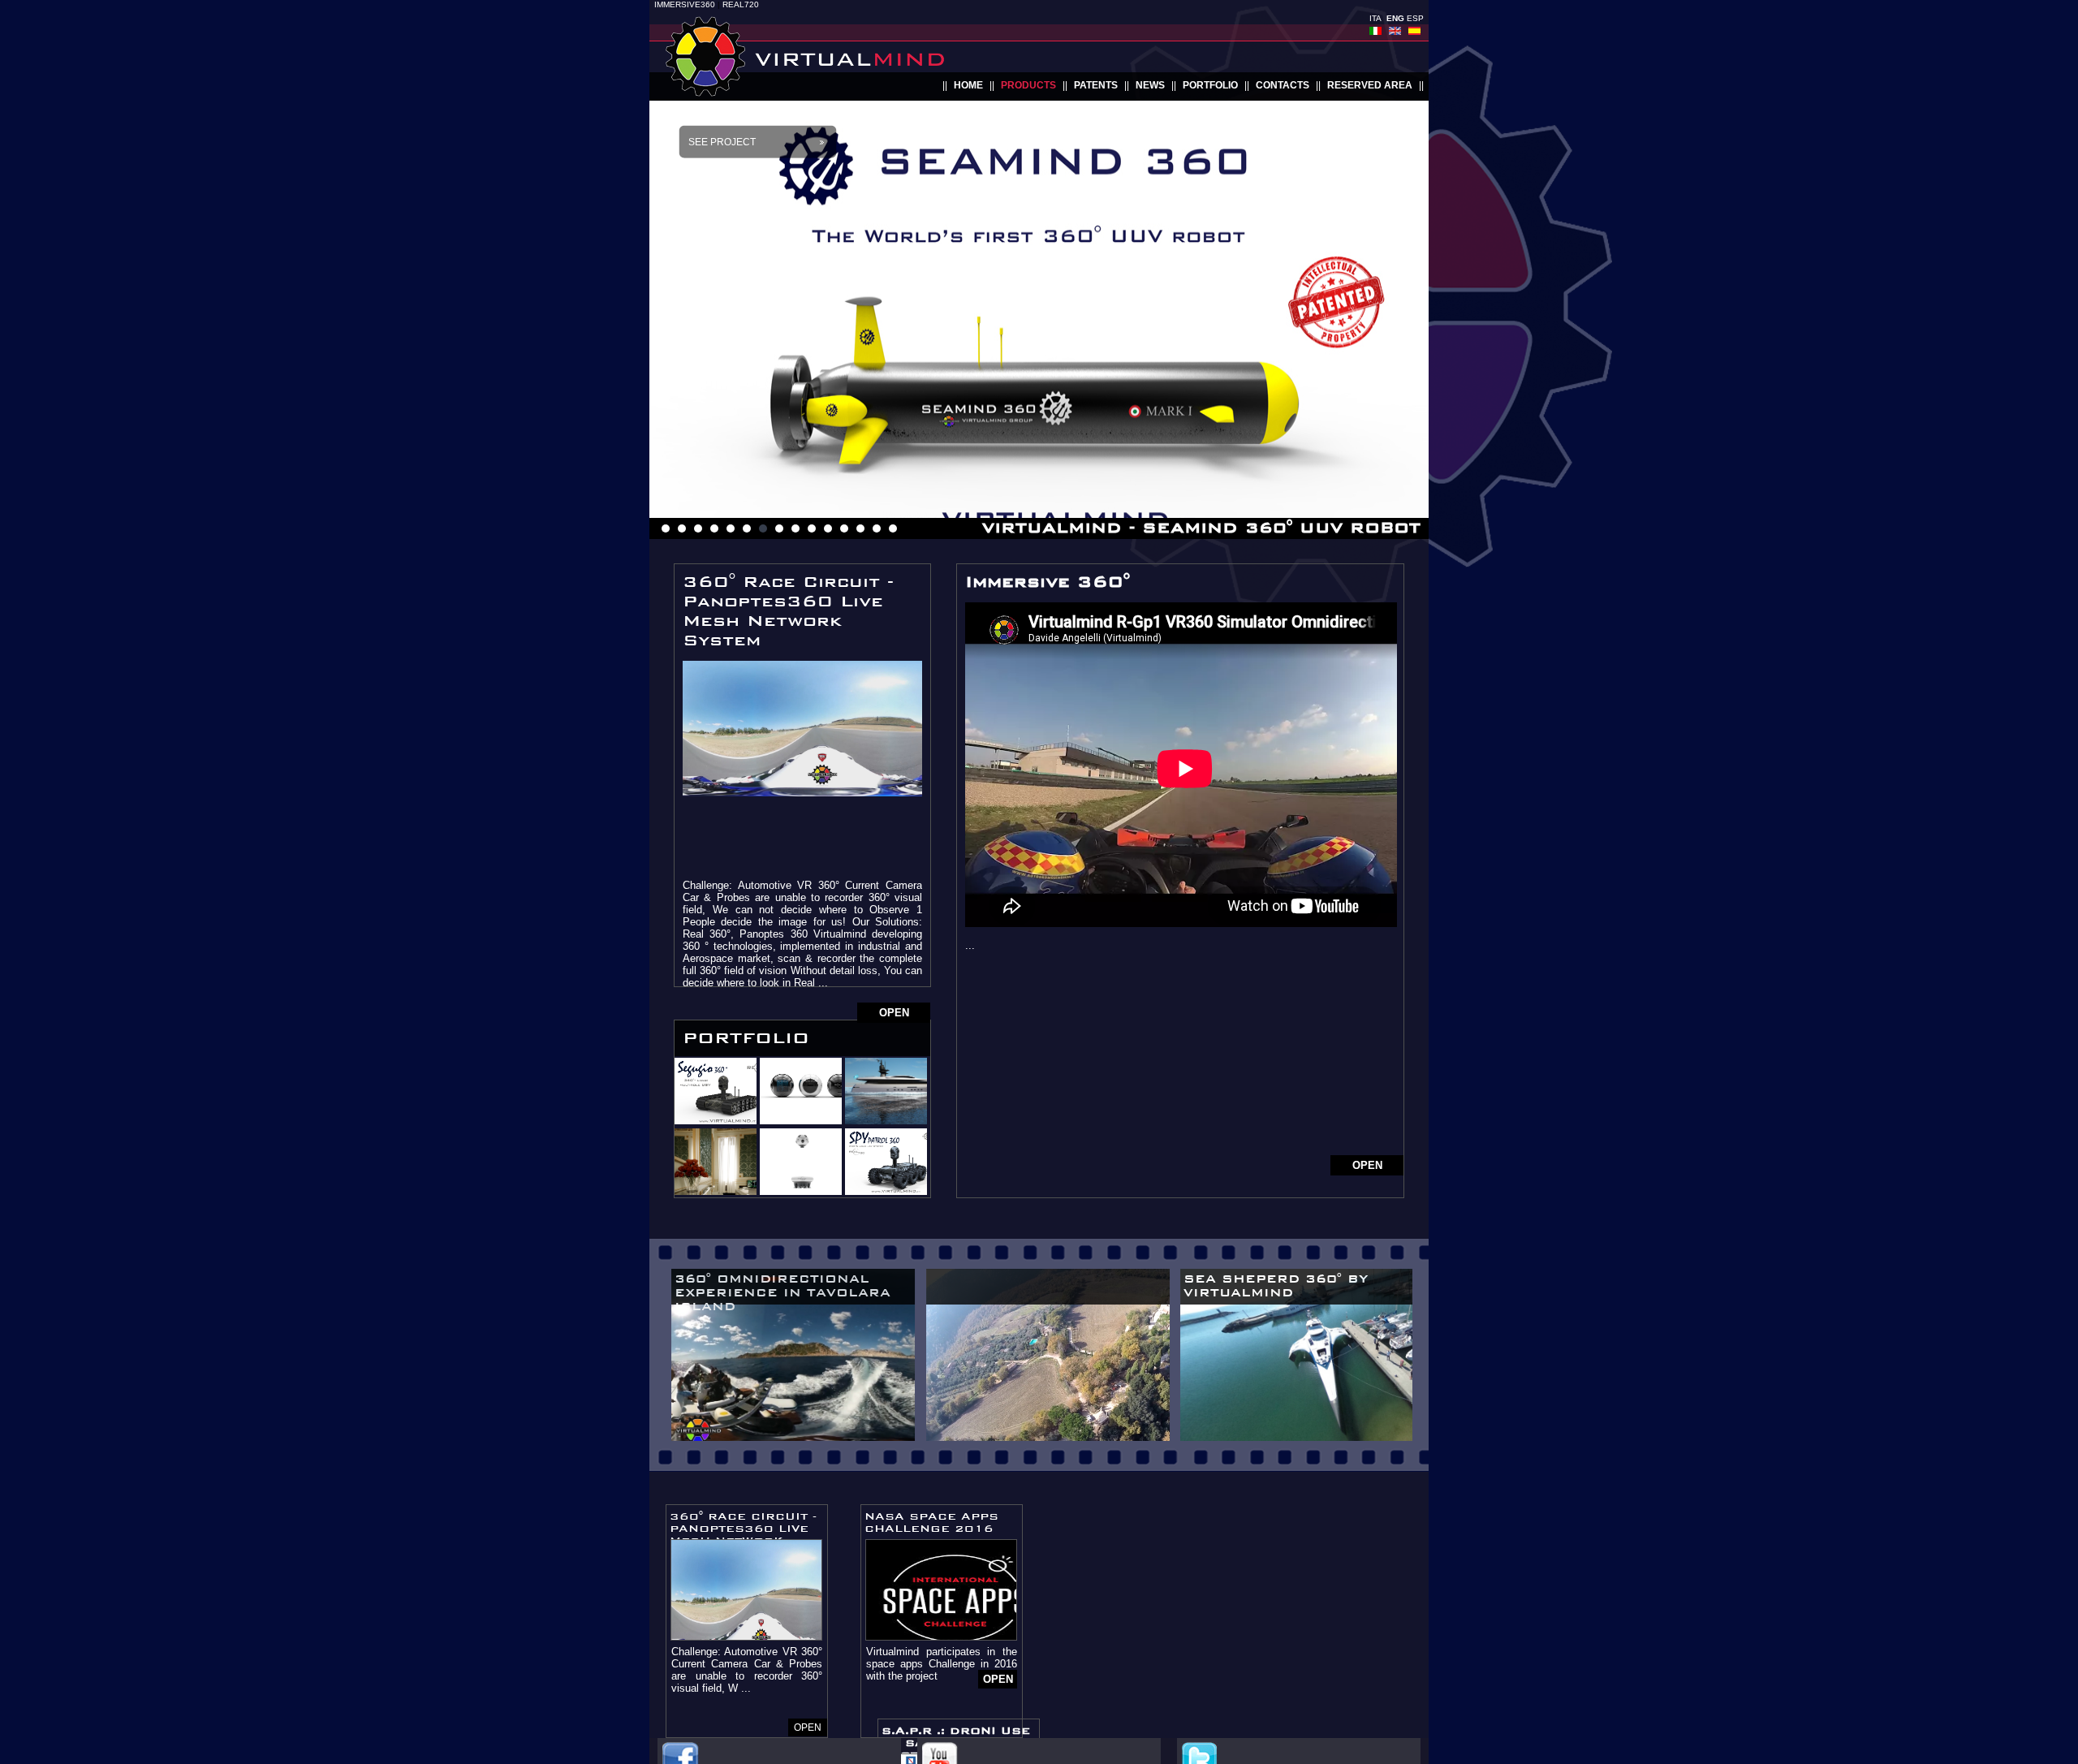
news (1150, 85)
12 (844, 528)
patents (1096, 85)
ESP (1415, 18)
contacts (1283, 85)
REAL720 (741, 4)
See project (722, 142)
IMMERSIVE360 (685, 4)
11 (828, 528)
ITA (1375, 18)
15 (893, 528)
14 (877, 528)
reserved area (1370, 85)
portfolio (1210, 85)
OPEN (894, 1013)
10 (812, 528)
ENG (1395, 18)
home (968, 85)
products (1028, 85)
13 (860, 528)
